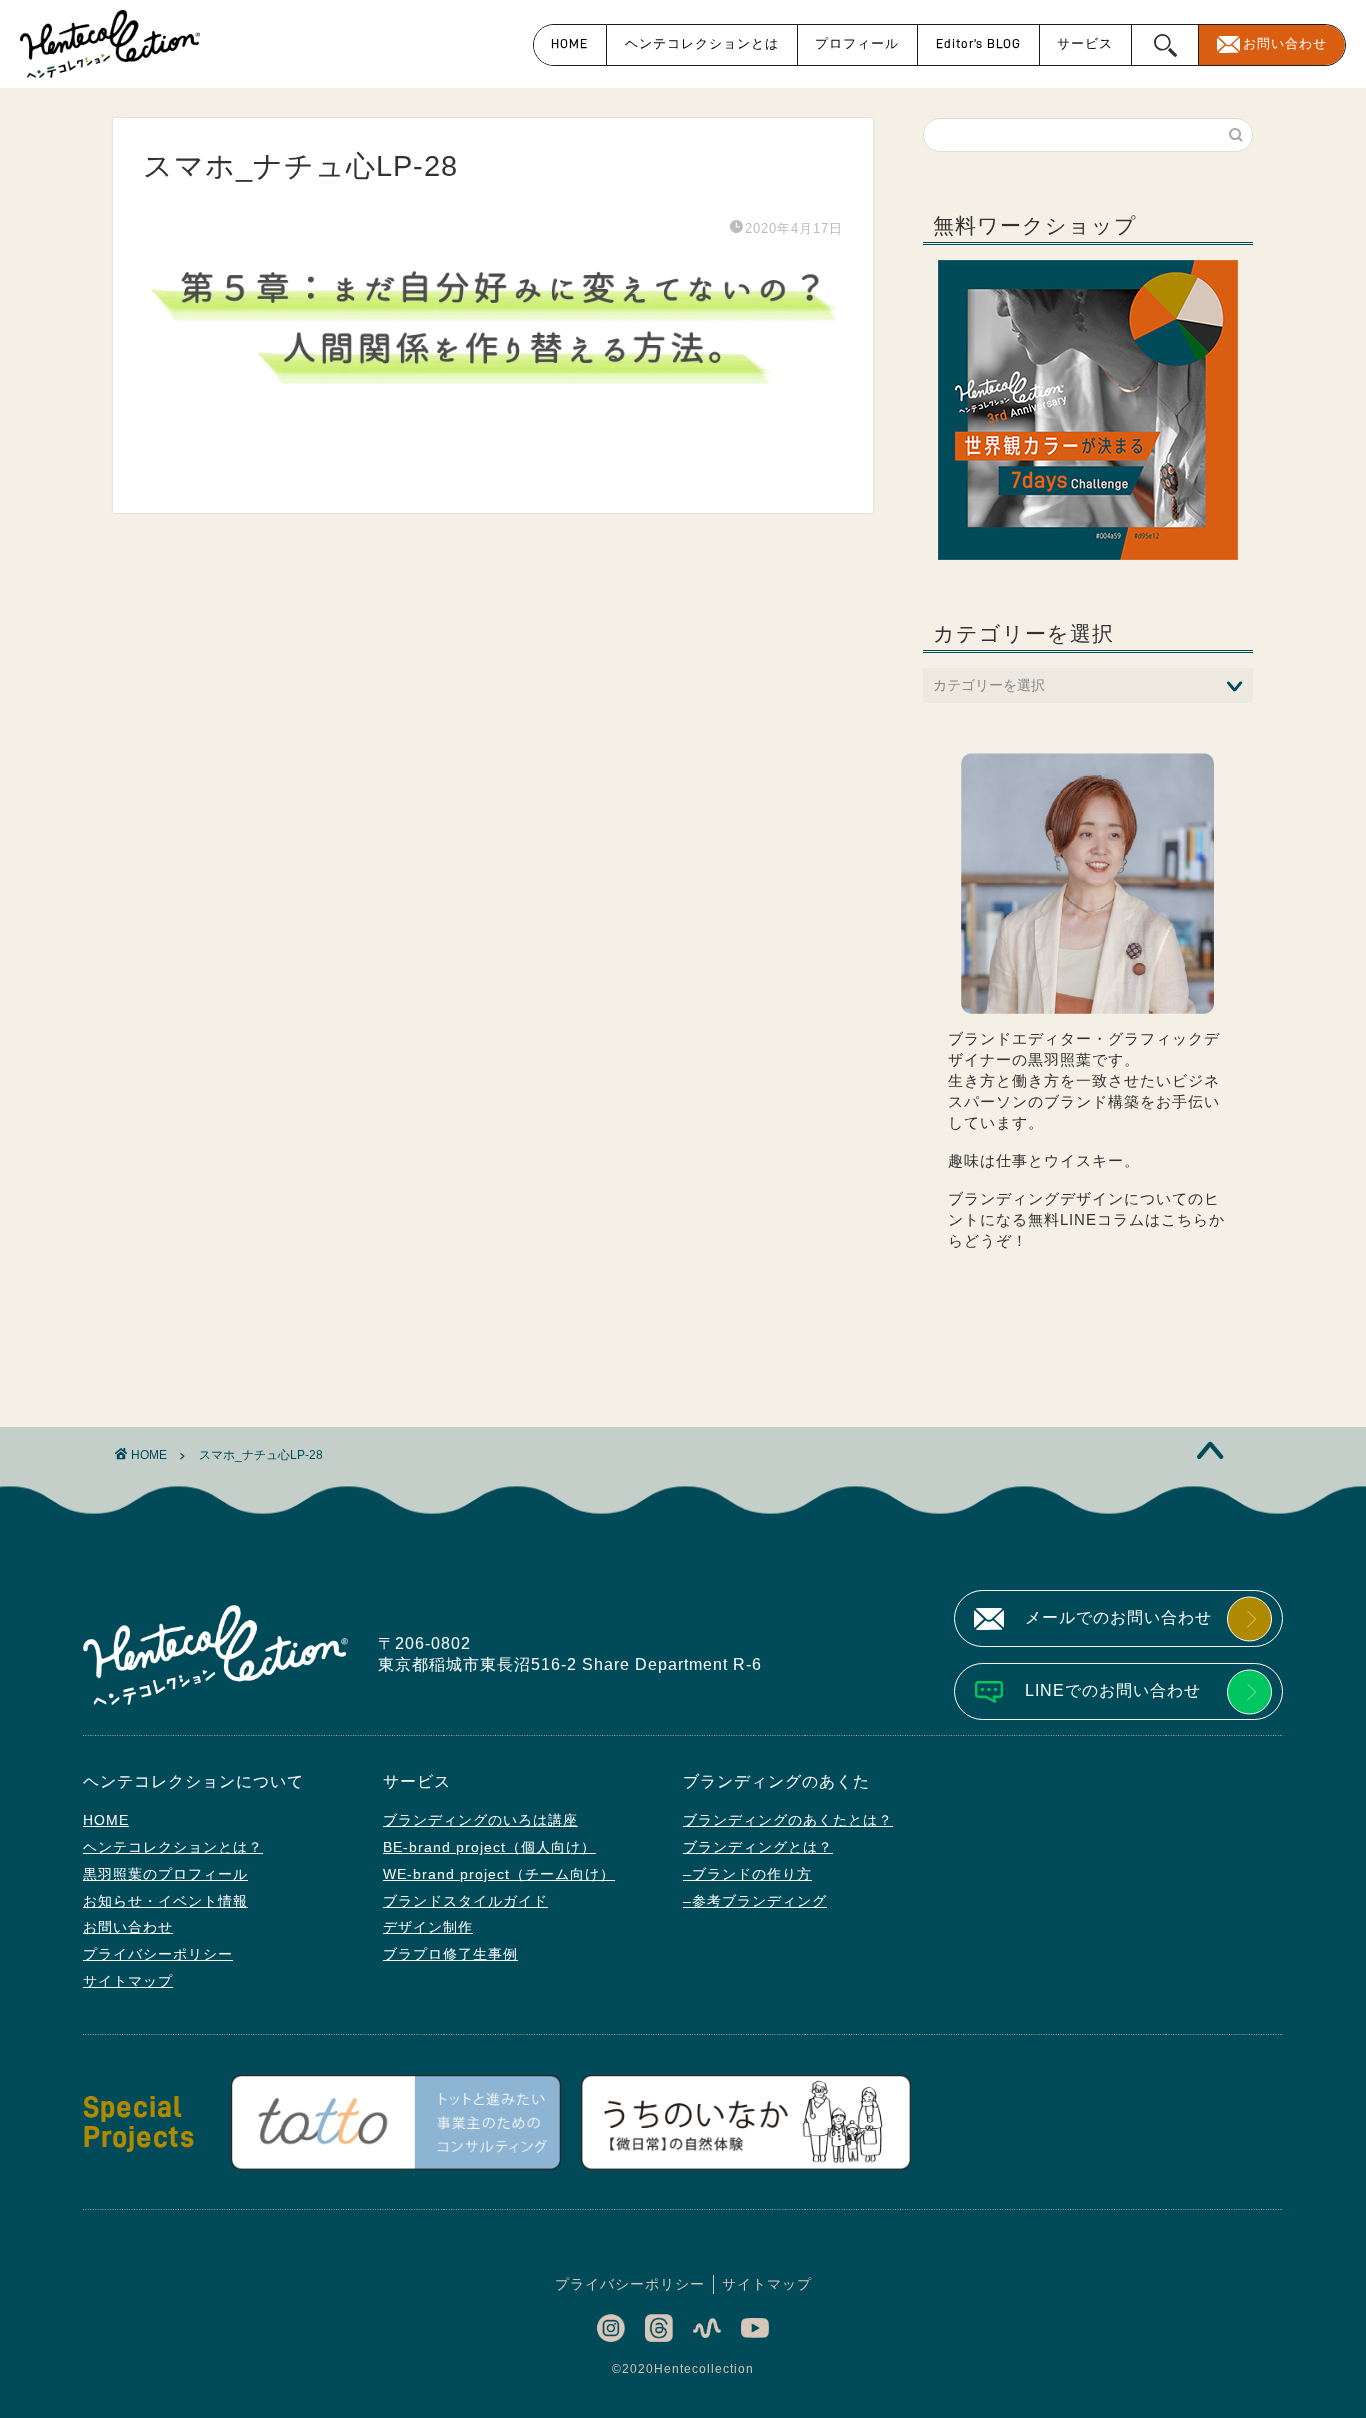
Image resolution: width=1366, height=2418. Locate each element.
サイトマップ (128, 1981)
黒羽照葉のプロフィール (165, 1874)
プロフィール (857, 43)
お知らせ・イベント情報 (165, 1901)
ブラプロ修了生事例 (450, 1954)
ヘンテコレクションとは (702, 43)
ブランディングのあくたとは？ (788, 1820)
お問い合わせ (1285, 43)
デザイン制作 (428, 1927)
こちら (1185, 1219)
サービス (1085, 43)
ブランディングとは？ (758, 1847)
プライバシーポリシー (158, 1954)
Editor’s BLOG (978, 43)
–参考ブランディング (755, 1901)
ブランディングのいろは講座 (480, 1820)
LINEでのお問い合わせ (1113, 1690)
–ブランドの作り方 (747, 1874)
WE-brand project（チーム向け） (499, 1874)
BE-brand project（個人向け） (489, 1847)
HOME (569, 43)
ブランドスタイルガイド (465, 1901)
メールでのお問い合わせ (1118, 1617)
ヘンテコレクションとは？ (173, 1847)
